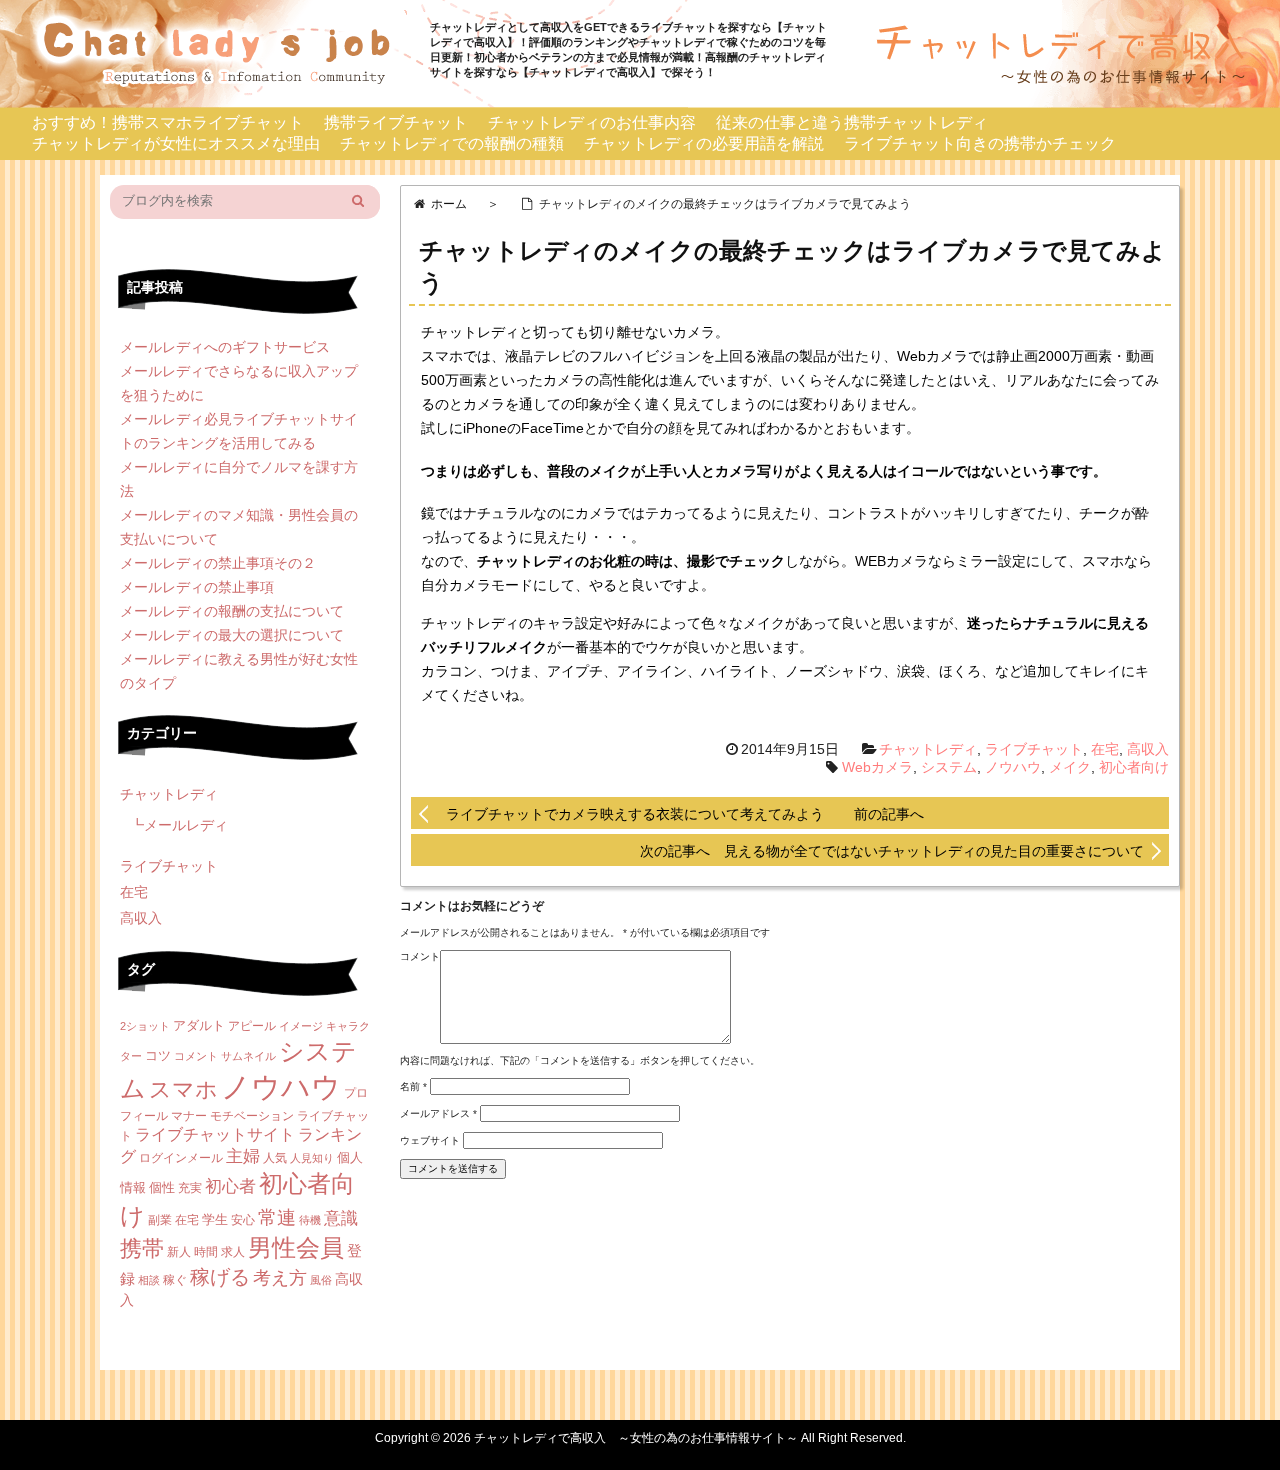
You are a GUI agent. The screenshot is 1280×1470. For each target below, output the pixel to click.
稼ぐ (175, 1280)
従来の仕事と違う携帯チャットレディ (852, 122)
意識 (341, 1218)
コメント (420, 956)
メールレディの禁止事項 (197, 587)
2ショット (145, 1026)
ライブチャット (1034, 749)
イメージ (301, 1026)
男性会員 (296, 1247)
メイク (1070, 767)
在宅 (1105, 749)
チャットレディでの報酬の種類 (452, 143)
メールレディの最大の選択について (232, 635)
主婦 (243, 1156)
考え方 (280, 1278)
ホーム (449, 204)
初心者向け (1134, 767)
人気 (275, 1158)
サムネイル (248, 1056)
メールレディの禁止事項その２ (218, 563)
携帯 (142, 1248)
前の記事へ (889, 814)
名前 (413, 1086)
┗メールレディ (179, 825)
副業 (160, 1220)
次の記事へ (682, 851)
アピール (252, 1026)
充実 (190, 1188)
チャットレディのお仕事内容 (592, 122)
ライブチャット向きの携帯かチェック (980, 143)
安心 (243, 1220)
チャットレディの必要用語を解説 (704, 143)
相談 (149, 1280)
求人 (233, 1252)
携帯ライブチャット (396, 122)
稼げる (220, 1277)
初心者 (230, 1186)
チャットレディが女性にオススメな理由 (176, 143)
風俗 (321, 1280)
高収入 (1148, 749)
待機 (310, 1220)
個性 (162, 1187)
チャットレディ (928, 749)
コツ (158, 1055)
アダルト (199, 1025)
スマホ (183, 1089)
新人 (179, 1252)
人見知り (312, 1158)
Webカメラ (877, 767)
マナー (189, 1116)
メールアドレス (438, 1113)
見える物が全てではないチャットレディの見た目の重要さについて (934, 851)
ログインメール (181, 1158)
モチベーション (252, 1116)
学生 (215, 1219)
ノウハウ (1013, 767)
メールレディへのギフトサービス (225, 347)
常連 (277, 1217)
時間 (206, 1252)
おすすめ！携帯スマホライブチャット (168, 122)
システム (949, 767)
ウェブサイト (430, 1140)
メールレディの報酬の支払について (232, 611)
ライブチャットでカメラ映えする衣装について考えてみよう (635, 814)
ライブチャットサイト (215, 1134)
